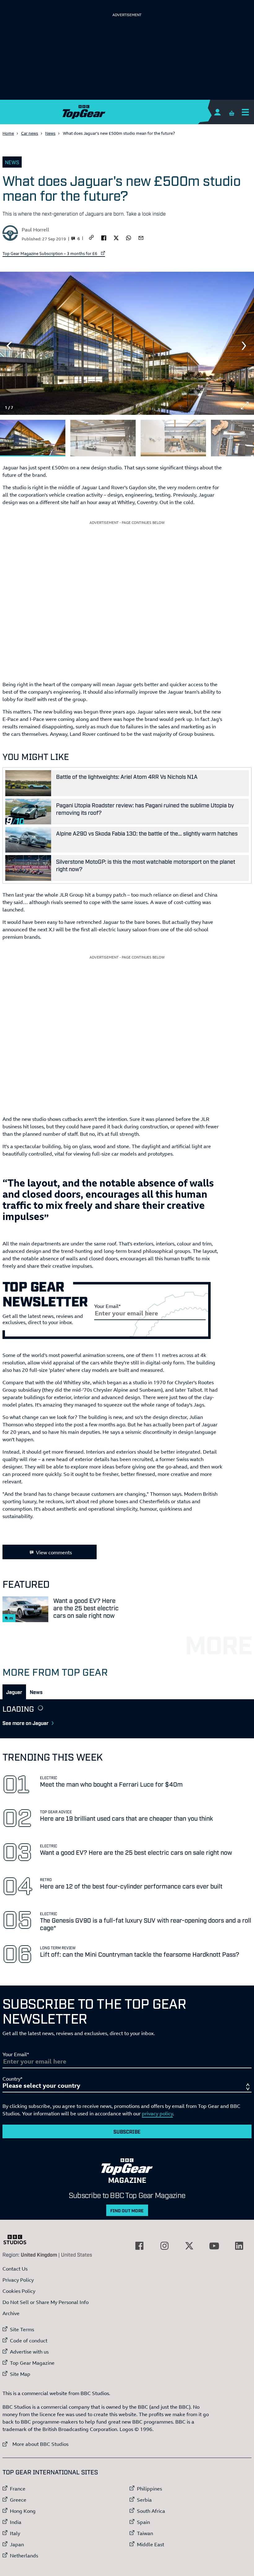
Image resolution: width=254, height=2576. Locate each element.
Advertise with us (29, 2352)
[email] (141, 237)
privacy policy (157, 2113)
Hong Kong (23, 2511)
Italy (15, 2533)
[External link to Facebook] (139, 2246)
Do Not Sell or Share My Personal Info (46, 2302)
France (18, 2489)
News (50, 133)
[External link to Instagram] (164, 2246)
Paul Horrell (35, 230)
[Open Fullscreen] (245, 406)
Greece (18, 2500)
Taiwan (145, 2533)
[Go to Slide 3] (173, 438)
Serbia (144, 2500)
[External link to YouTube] (214, 2246)
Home (8, 133)
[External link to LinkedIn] (239, 2246)
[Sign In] (217, 112)
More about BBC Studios (35, 2444)
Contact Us (15, 2269)
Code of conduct (29, 2341)
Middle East (151, 2544)
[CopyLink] (91, 238)
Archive (11, 2313)
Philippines (149, 2489)
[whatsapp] (129, 237)
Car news (30, 133)
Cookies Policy (19, 2291)
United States (77, 2254)
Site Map (20, 2374)
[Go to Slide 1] (33, 438)
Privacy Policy (18, 2280)
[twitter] (116, 237)
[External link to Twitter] (189, 2246)
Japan (17, 2544)
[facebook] (104, 237)
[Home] (127, 112)
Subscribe (127, 2131)
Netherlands (24, 2556)
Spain (143, 2522)
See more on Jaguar (26, 1723)
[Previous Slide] (9, 346)
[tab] (14, 1692)
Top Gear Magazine (32, 2363)
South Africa (151, 2511)
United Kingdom (39, 2254)
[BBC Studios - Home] (18, 2240)
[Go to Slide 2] (103, 438)
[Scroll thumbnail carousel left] (229, 436)
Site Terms (22, 2329)
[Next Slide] (245, 346)
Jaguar (14, 1692)
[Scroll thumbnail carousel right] (245, 436)
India (16, 2522)
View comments (54, 1552)
